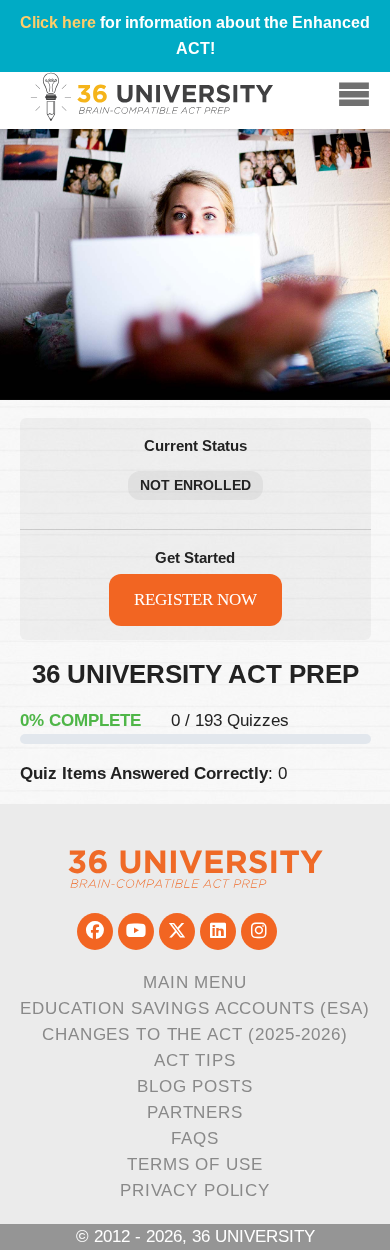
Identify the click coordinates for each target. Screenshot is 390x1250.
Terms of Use (194, 1164)
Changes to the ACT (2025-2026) (195, 1034)
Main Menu (195, 982)
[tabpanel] (195, 725)
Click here (58, 22)
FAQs (194, 1138)
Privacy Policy (195, 1190)
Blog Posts (195, 1086)
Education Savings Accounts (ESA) (194, 1008)
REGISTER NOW (195, 599)
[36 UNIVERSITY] (195, 868)
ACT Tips (195, 1060)
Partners (195, 1112)
